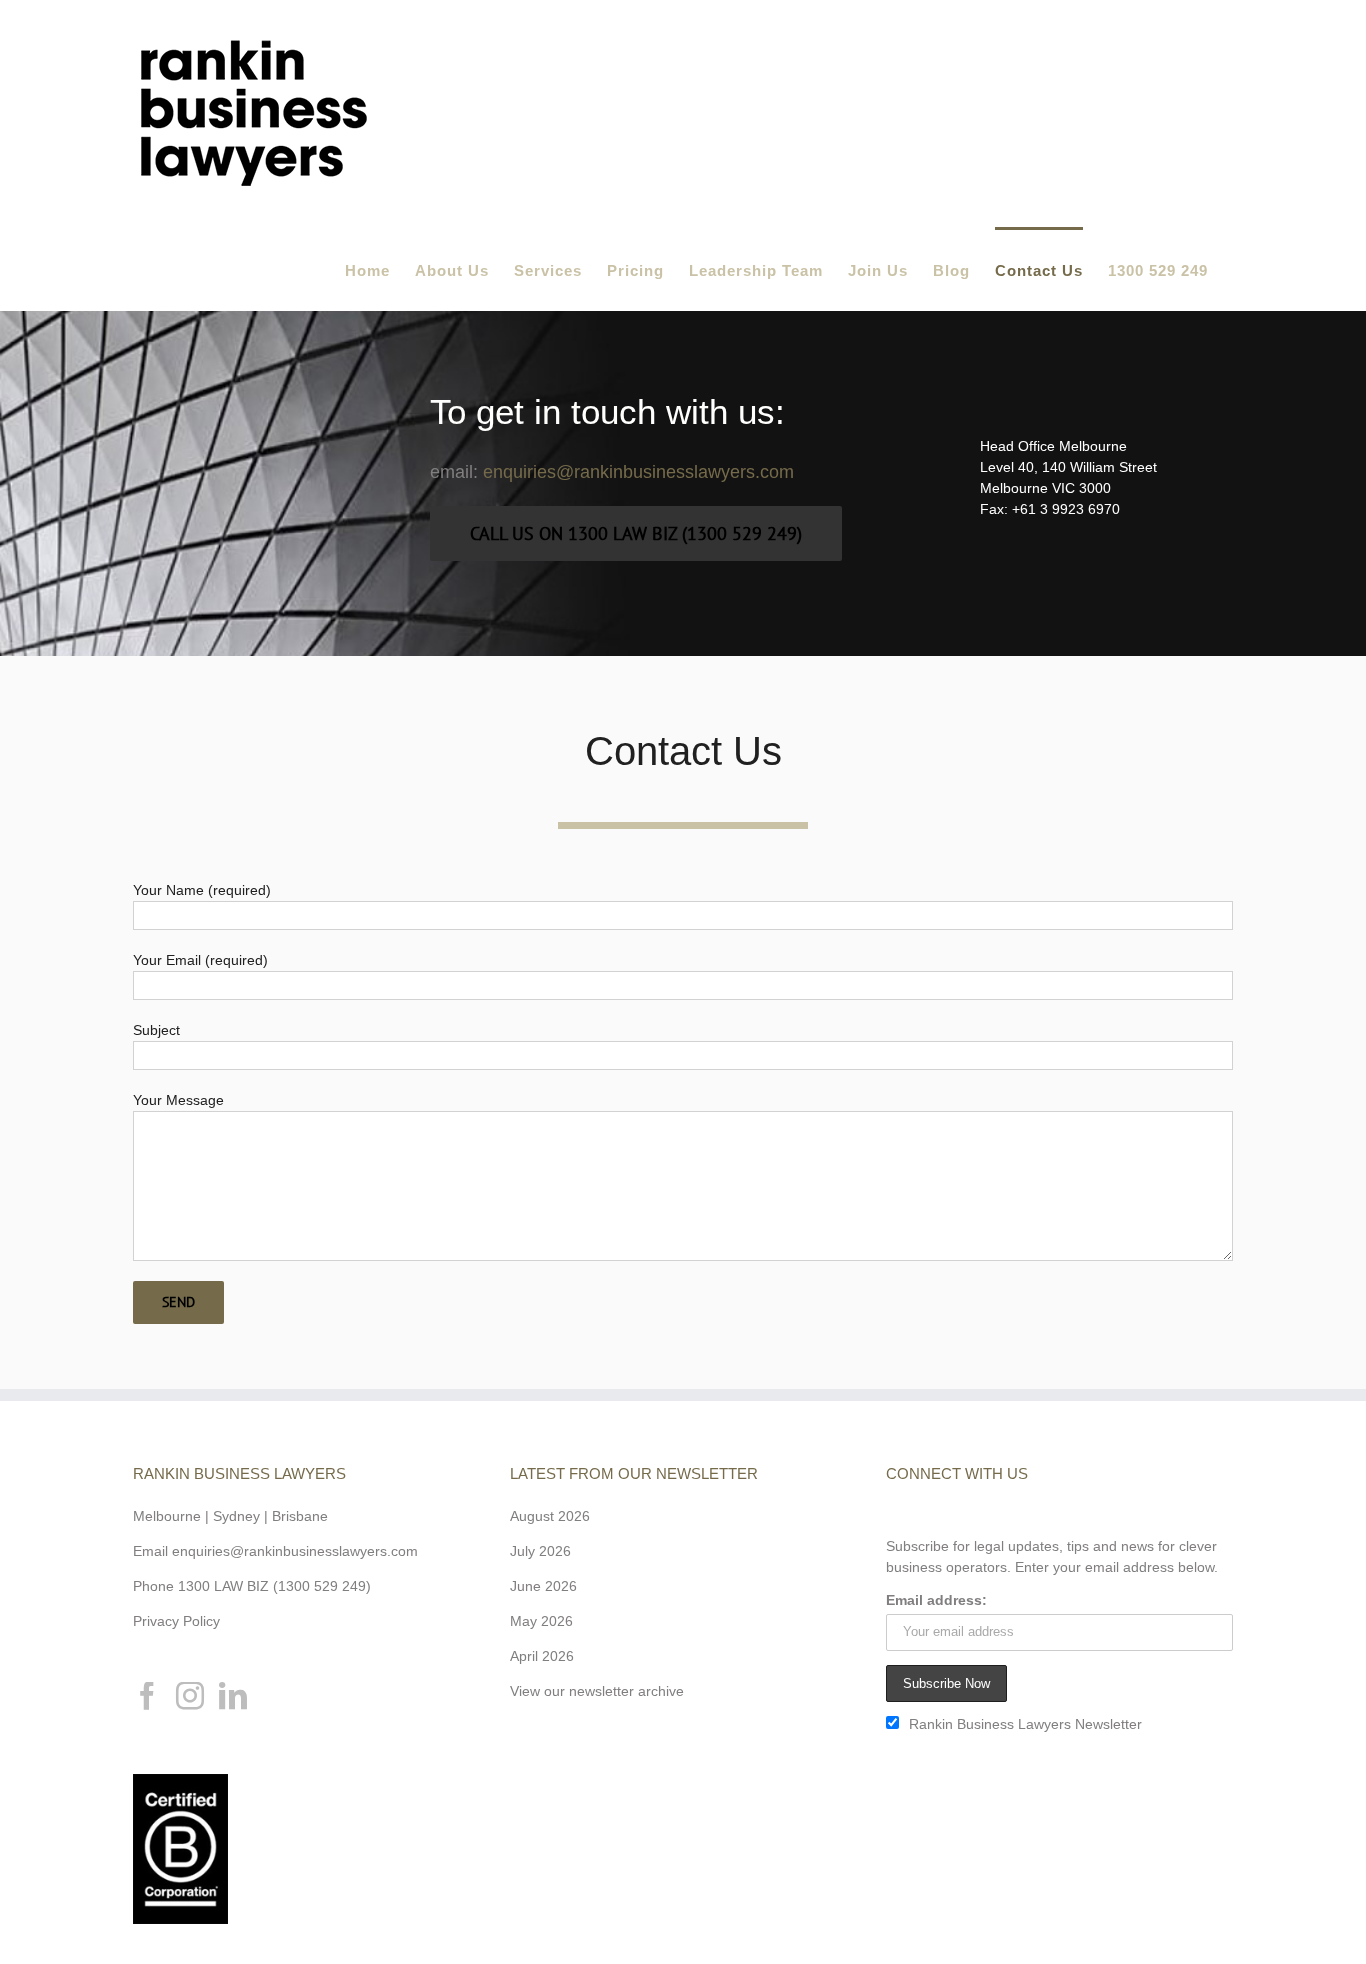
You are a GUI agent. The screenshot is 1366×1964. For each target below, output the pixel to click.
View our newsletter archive (597, 1691)
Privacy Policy (176, 1621)
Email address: (936, 1600)
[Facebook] (147, 1696)
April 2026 (542, 1656)
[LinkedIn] (233, 1696)
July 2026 (540, 1551)
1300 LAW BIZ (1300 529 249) (274, 1586)
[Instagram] (190, 1696)
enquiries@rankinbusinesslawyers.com (638, 472)
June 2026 (543, 1586)
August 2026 (550, 1516)
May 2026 (541, 1621)
